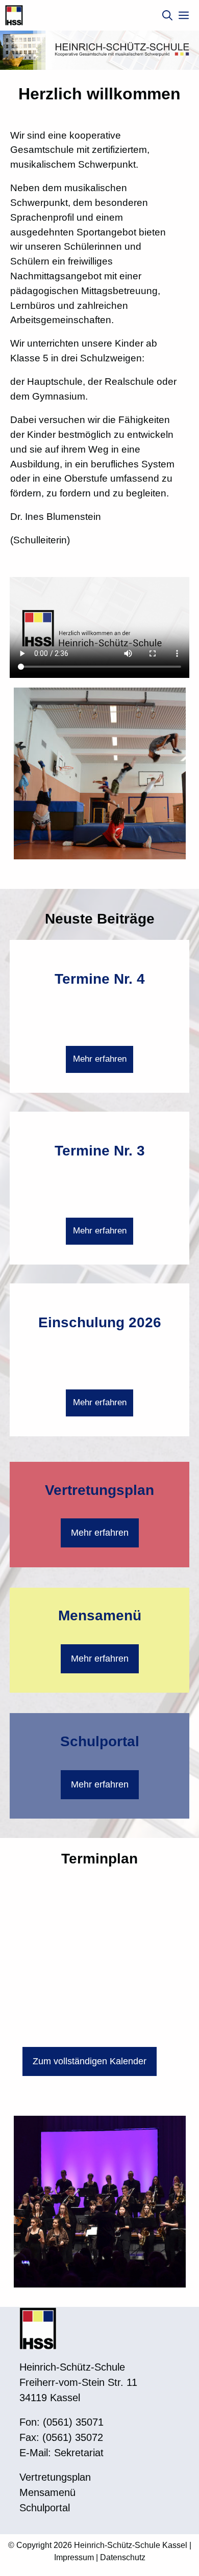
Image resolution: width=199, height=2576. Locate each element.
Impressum (74, 2557)
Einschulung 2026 (100, 1322)
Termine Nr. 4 (100, 979)
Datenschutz (123, 2557)
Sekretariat (79, 2453)
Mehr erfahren (100, 1059)
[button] (167, 15)
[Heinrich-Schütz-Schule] (14, 15)
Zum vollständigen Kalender (90, 2061)
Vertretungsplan (99, 1490)
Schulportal (100, 1741)
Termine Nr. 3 (100, 1151)
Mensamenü (100, 1615)
